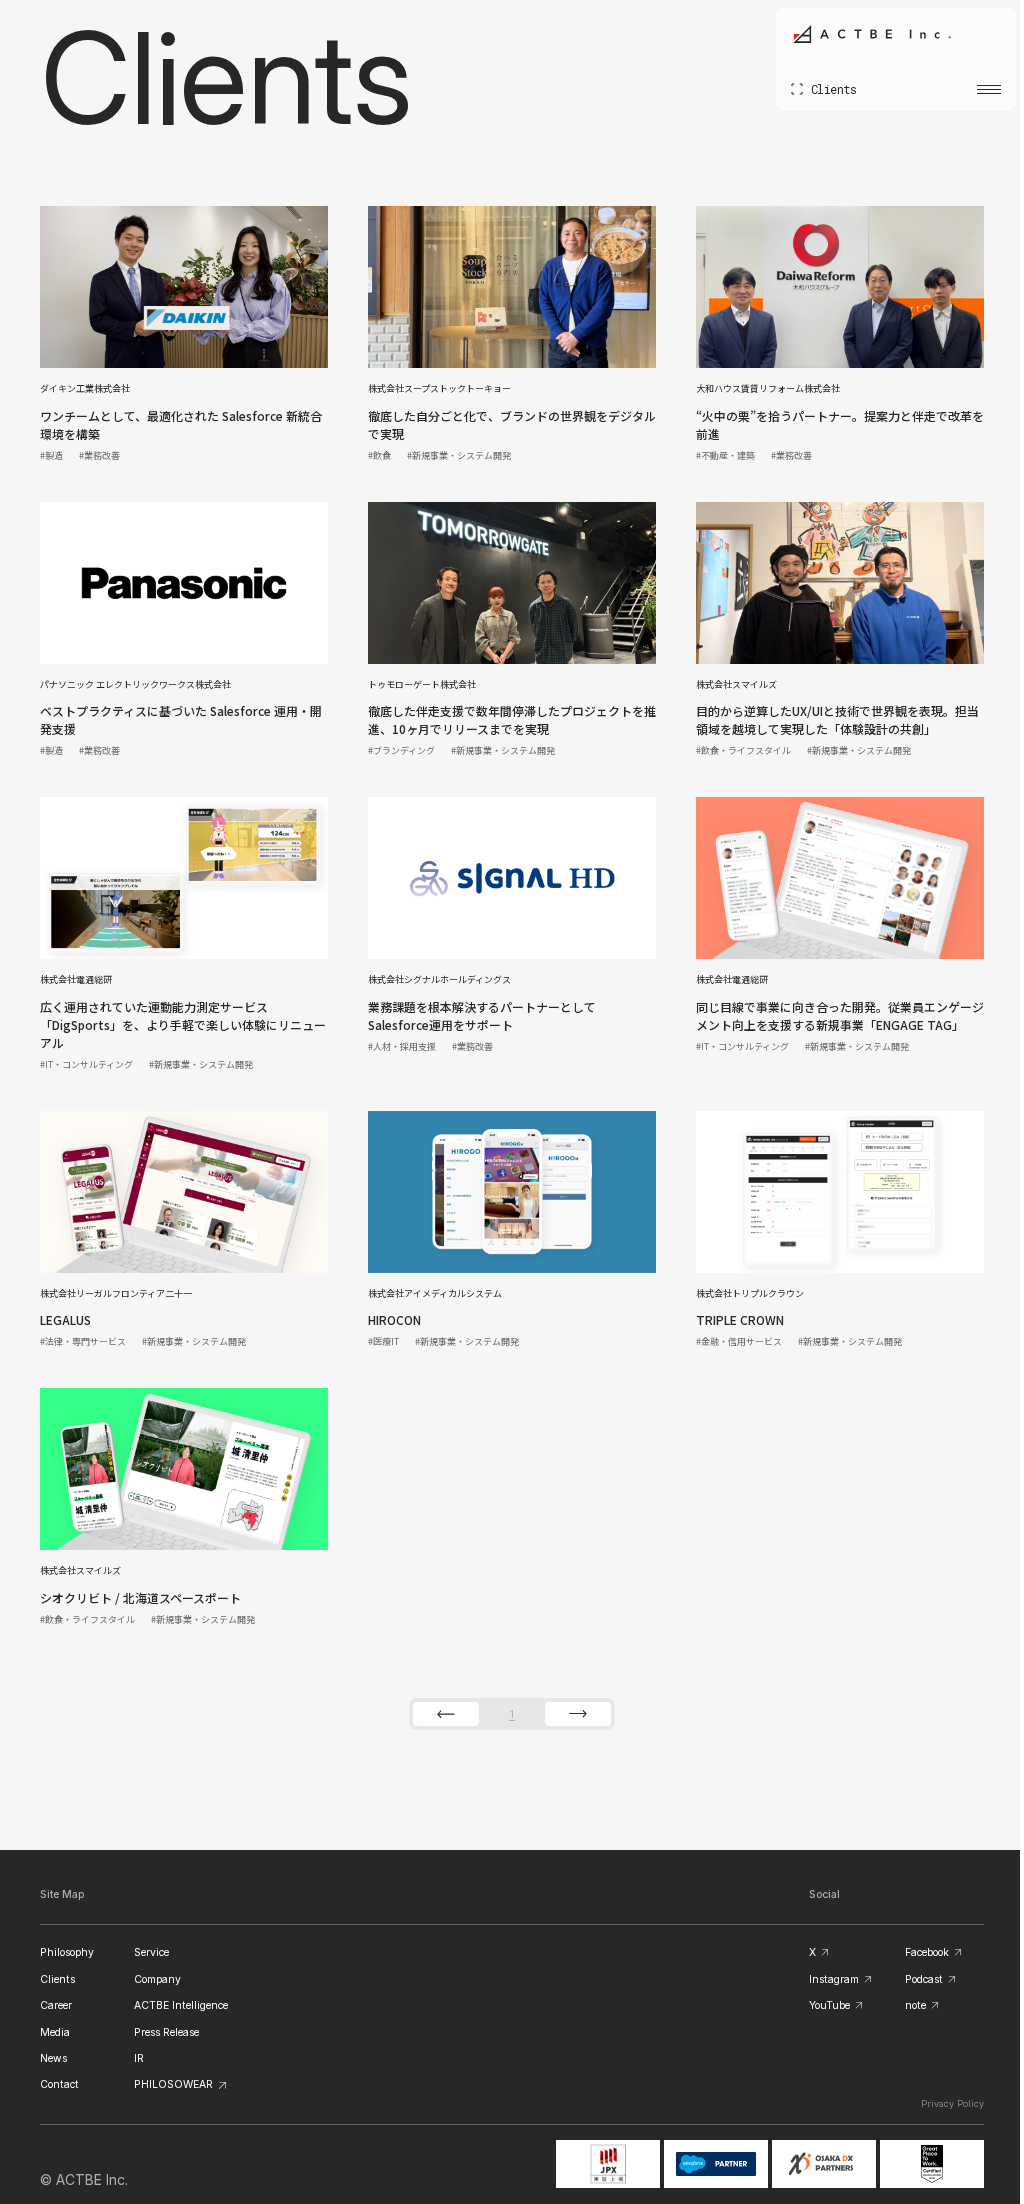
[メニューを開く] (974, 89)
